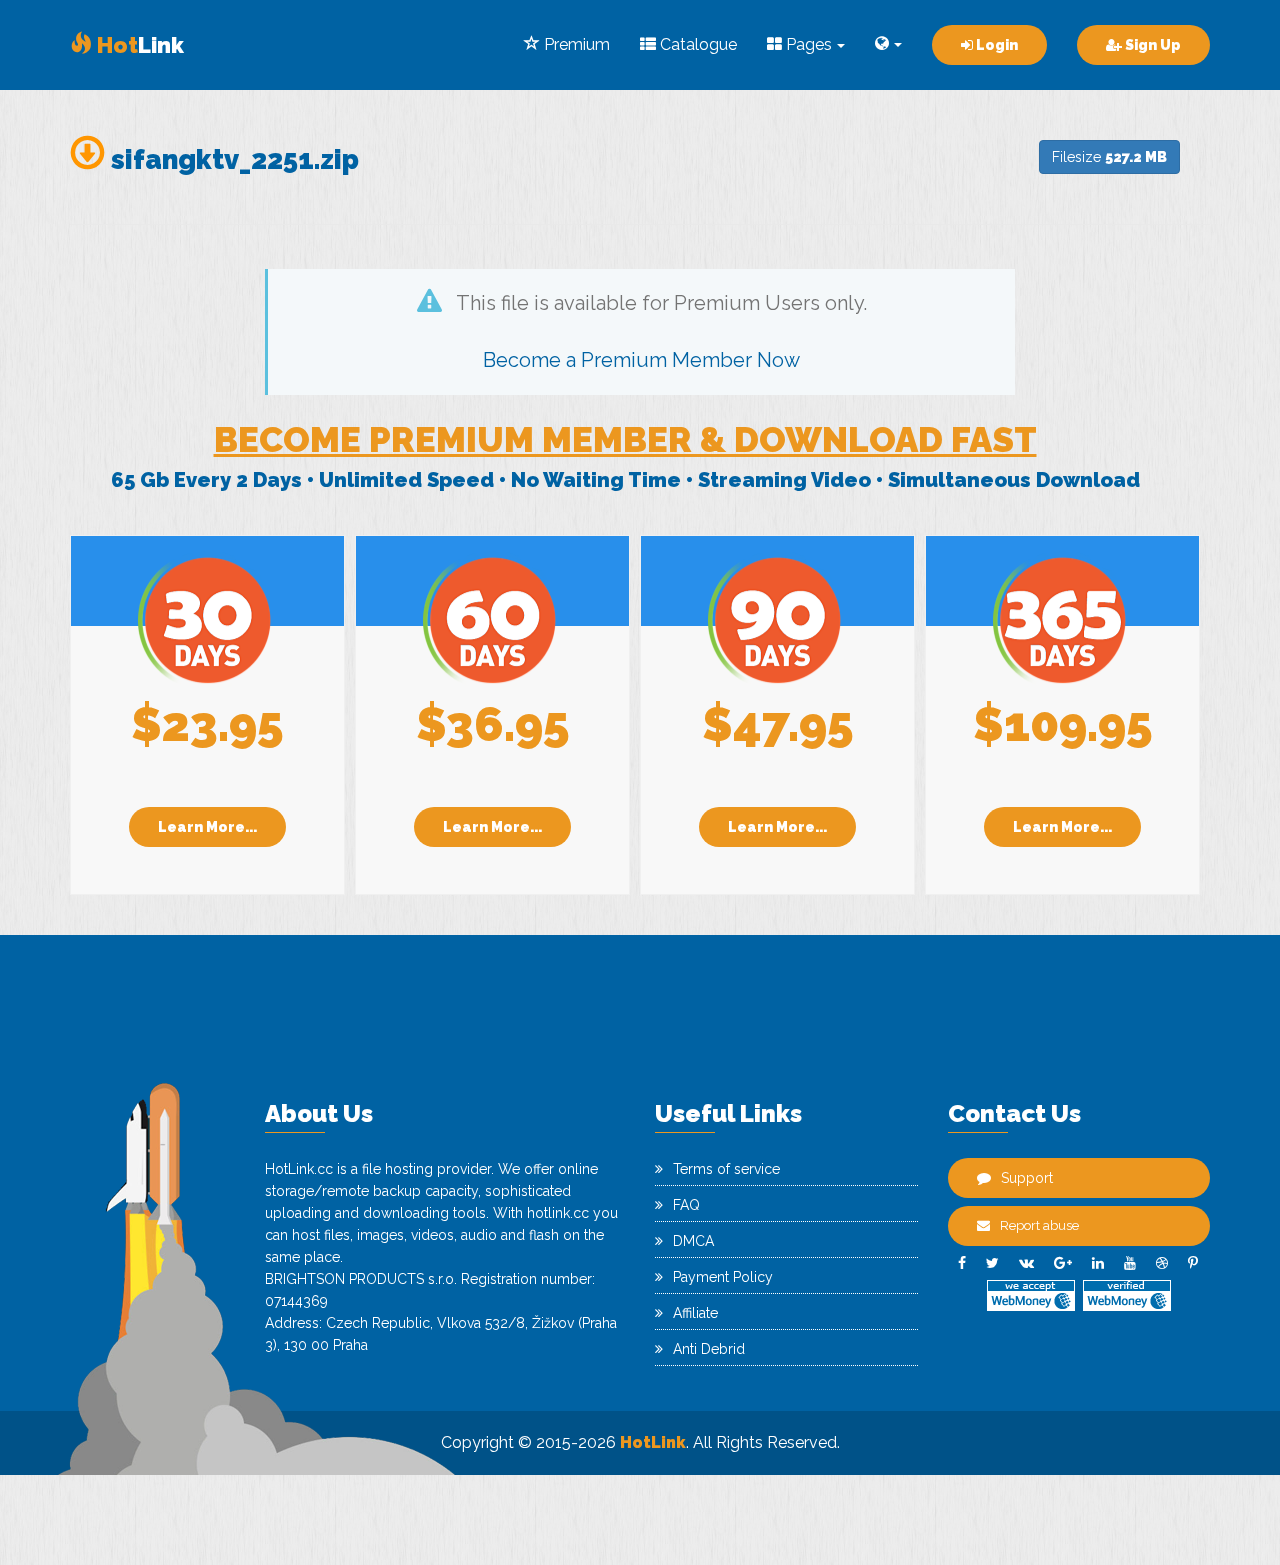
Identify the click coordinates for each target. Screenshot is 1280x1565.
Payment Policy (723, 1277)
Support (1027, 1178)
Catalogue (696, 44)
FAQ (686, 1205)
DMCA (693, 1241)
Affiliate (695, 1313)
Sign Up (1151, 45)
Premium (575, 44)
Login (995, 45)
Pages (807, 44)
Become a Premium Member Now (641, 360)
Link (138, 45)
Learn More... (207, 827)
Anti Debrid (709, 1349)
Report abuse (1039, 1225)
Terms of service (726, 1169)
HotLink (653, 1442)
